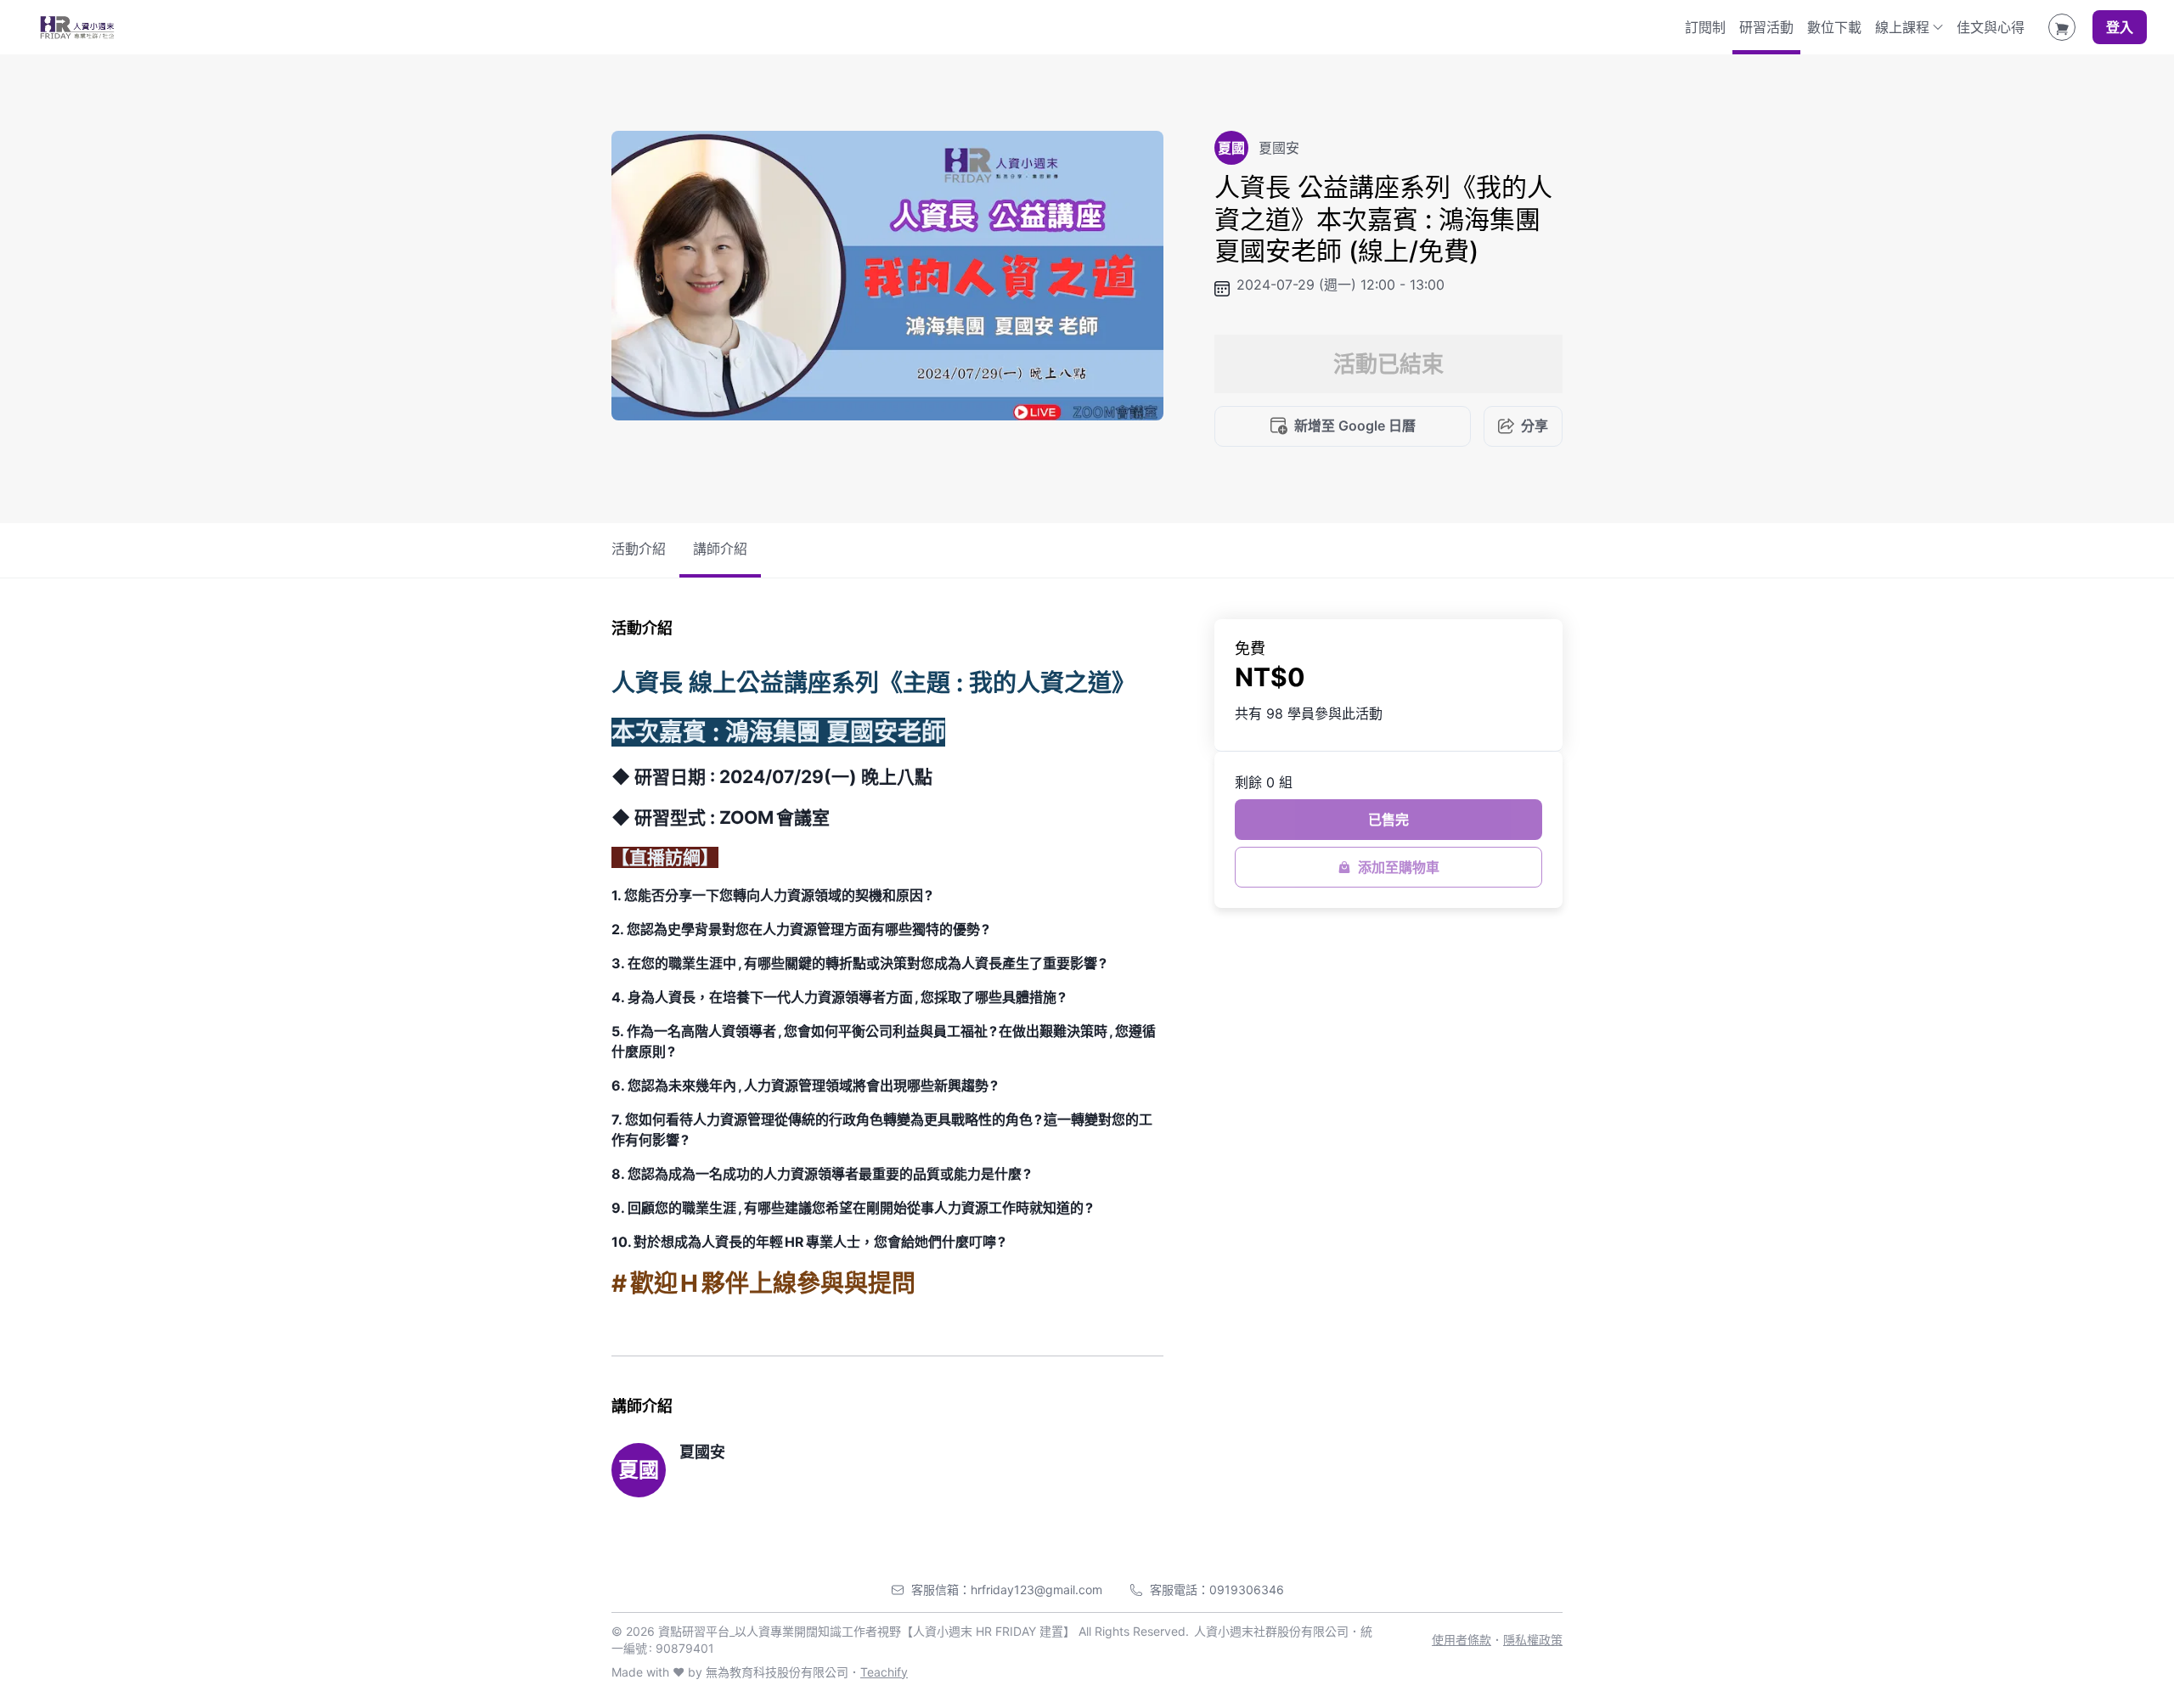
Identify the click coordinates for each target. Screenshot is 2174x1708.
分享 (1535, 426)
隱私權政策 (1533, 1640)
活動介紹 (639, 549)
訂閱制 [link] (1705, 27)
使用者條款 (1462, 1640)
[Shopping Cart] (2062, 27)
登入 (2120, 27)
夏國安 (702, 1452)
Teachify (884, 1672)
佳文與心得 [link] (1991, 27)
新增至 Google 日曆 (1355, 426)
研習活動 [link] (1766, 27)
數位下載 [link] (1834, 27)
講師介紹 (720, 549)
